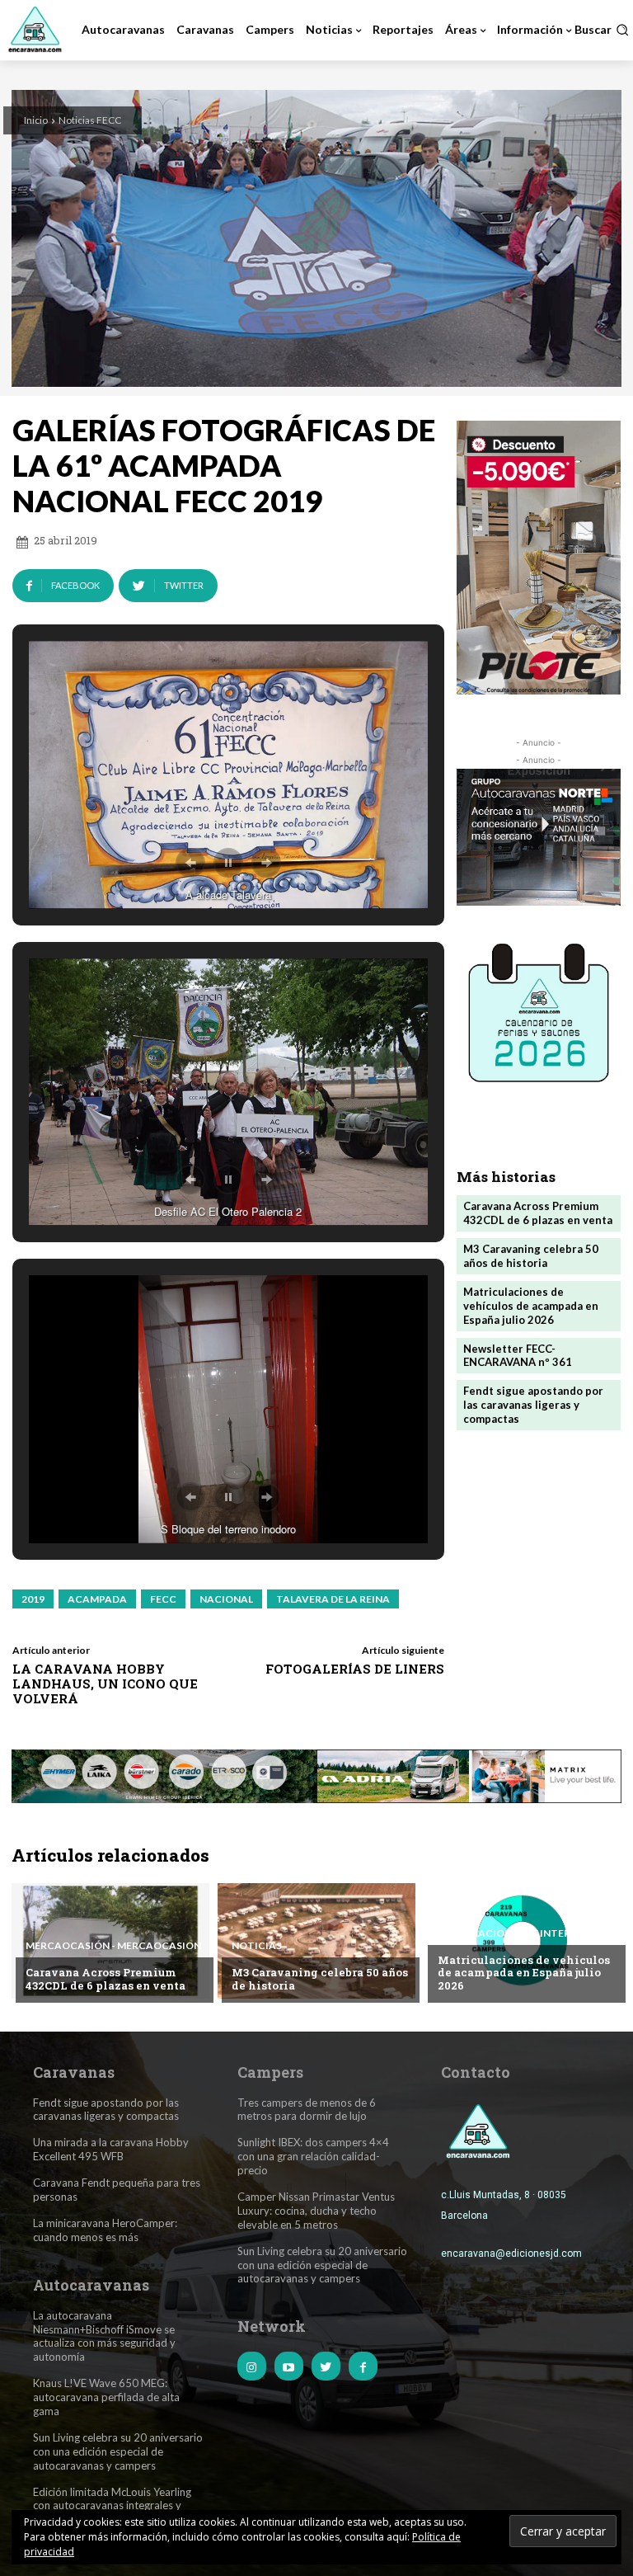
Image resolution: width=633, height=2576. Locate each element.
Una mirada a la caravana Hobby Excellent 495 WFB (111, 2149)
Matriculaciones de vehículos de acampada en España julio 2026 (531, 1306)
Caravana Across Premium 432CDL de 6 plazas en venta (538, 1213)
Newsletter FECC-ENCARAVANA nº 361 (518, 1356)
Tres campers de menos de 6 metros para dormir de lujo (307, 2110)
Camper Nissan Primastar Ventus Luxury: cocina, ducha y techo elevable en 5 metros (316, 2211)
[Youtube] (289, 2366)
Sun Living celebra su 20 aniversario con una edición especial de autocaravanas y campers (118, 2451)
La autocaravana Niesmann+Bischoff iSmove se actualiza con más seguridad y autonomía (104, 2336)
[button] (602, 30)
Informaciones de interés (510, 1933)
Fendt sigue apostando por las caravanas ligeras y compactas (533, 1405)
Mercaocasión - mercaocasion (113, 1946)
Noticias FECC (90, 120)
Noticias (257, 1946)
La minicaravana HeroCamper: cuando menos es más (105, 2230)
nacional (226, 1599)
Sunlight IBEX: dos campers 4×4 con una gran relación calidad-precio (313, 2156)
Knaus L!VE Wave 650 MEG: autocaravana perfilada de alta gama (106, 2397)
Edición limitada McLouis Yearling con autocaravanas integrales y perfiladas (112, 2506)
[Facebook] (363, 2366)
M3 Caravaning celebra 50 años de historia (531, 1256)
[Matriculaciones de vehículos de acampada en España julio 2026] (523, 1941)
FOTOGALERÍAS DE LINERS (355, 1669)
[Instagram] (252, 2366)
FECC (163, 1599)
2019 (33, 1599)
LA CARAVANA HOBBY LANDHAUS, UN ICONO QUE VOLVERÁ (105, 1684)
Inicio (36, 120)
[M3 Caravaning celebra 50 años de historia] (316, 1941)
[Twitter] (326, 2366)
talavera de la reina (333, 1599)
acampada (97, 1599)
